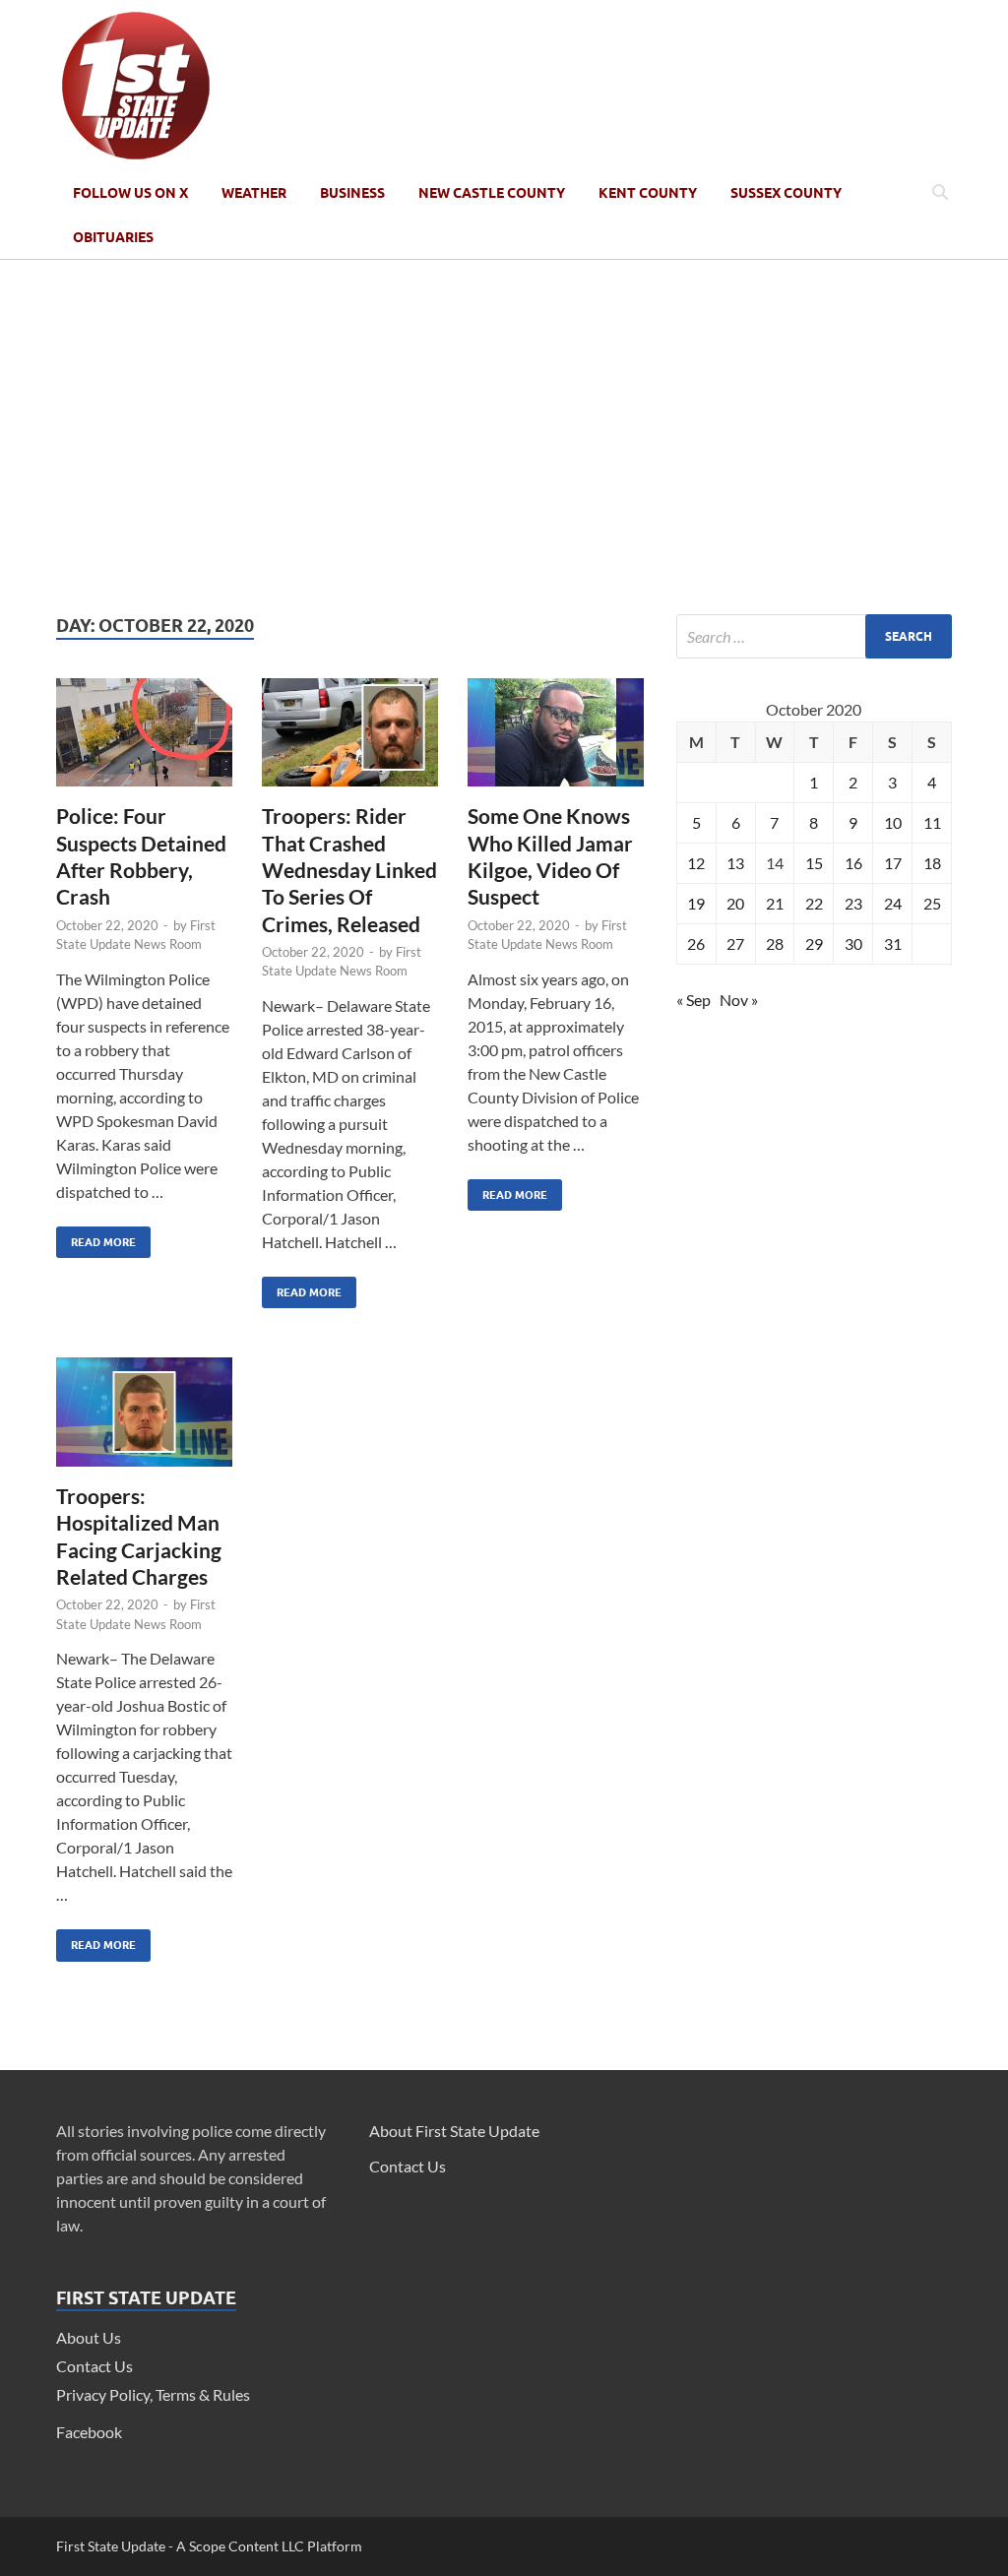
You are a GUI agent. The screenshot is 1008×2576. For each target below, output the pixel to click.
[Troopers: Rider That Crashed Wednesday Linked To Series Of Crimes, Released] (350, 741)
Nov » (739, 1000)
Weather (254, 193)
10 (893, 822)
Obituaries (113, 237)
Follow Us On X (130, 193)
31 (893, 943)
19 (696, 903)
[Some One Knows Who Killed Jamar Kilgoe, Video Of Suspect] (556, 741)
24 (893, 903)
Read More (96, 1238)
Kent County (648, 193)
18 (932, 863)
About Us (89, 2337)
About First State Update (454, 2131)
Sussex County (786, 193)
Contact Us (94, 2366)
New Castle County (492, 193)
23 (853, 903)
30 (853, 943)
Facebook (89, 2432)
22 (814, 903)
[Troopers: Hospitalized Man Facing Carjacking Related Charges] (144, 1420)
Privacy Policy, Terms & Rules (153, 2394)
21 (775, 903)
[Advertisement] (504, 437)
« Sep (693, 1000)
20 (735, 903)
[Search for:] (814, 636)
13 (735, 863)
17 (893, 863)
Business (352, 193)
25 (932, 903)
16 (853, 863)
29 (814, 943)
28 (775, 943)
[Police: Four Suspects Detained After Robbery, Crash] (144, 741)
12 (696, 863)
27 (735, 943)
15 (814, 863)
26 (696, 943)
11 (932, 822)
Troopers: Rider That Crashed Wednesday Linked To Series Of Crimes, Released (349, 869)
